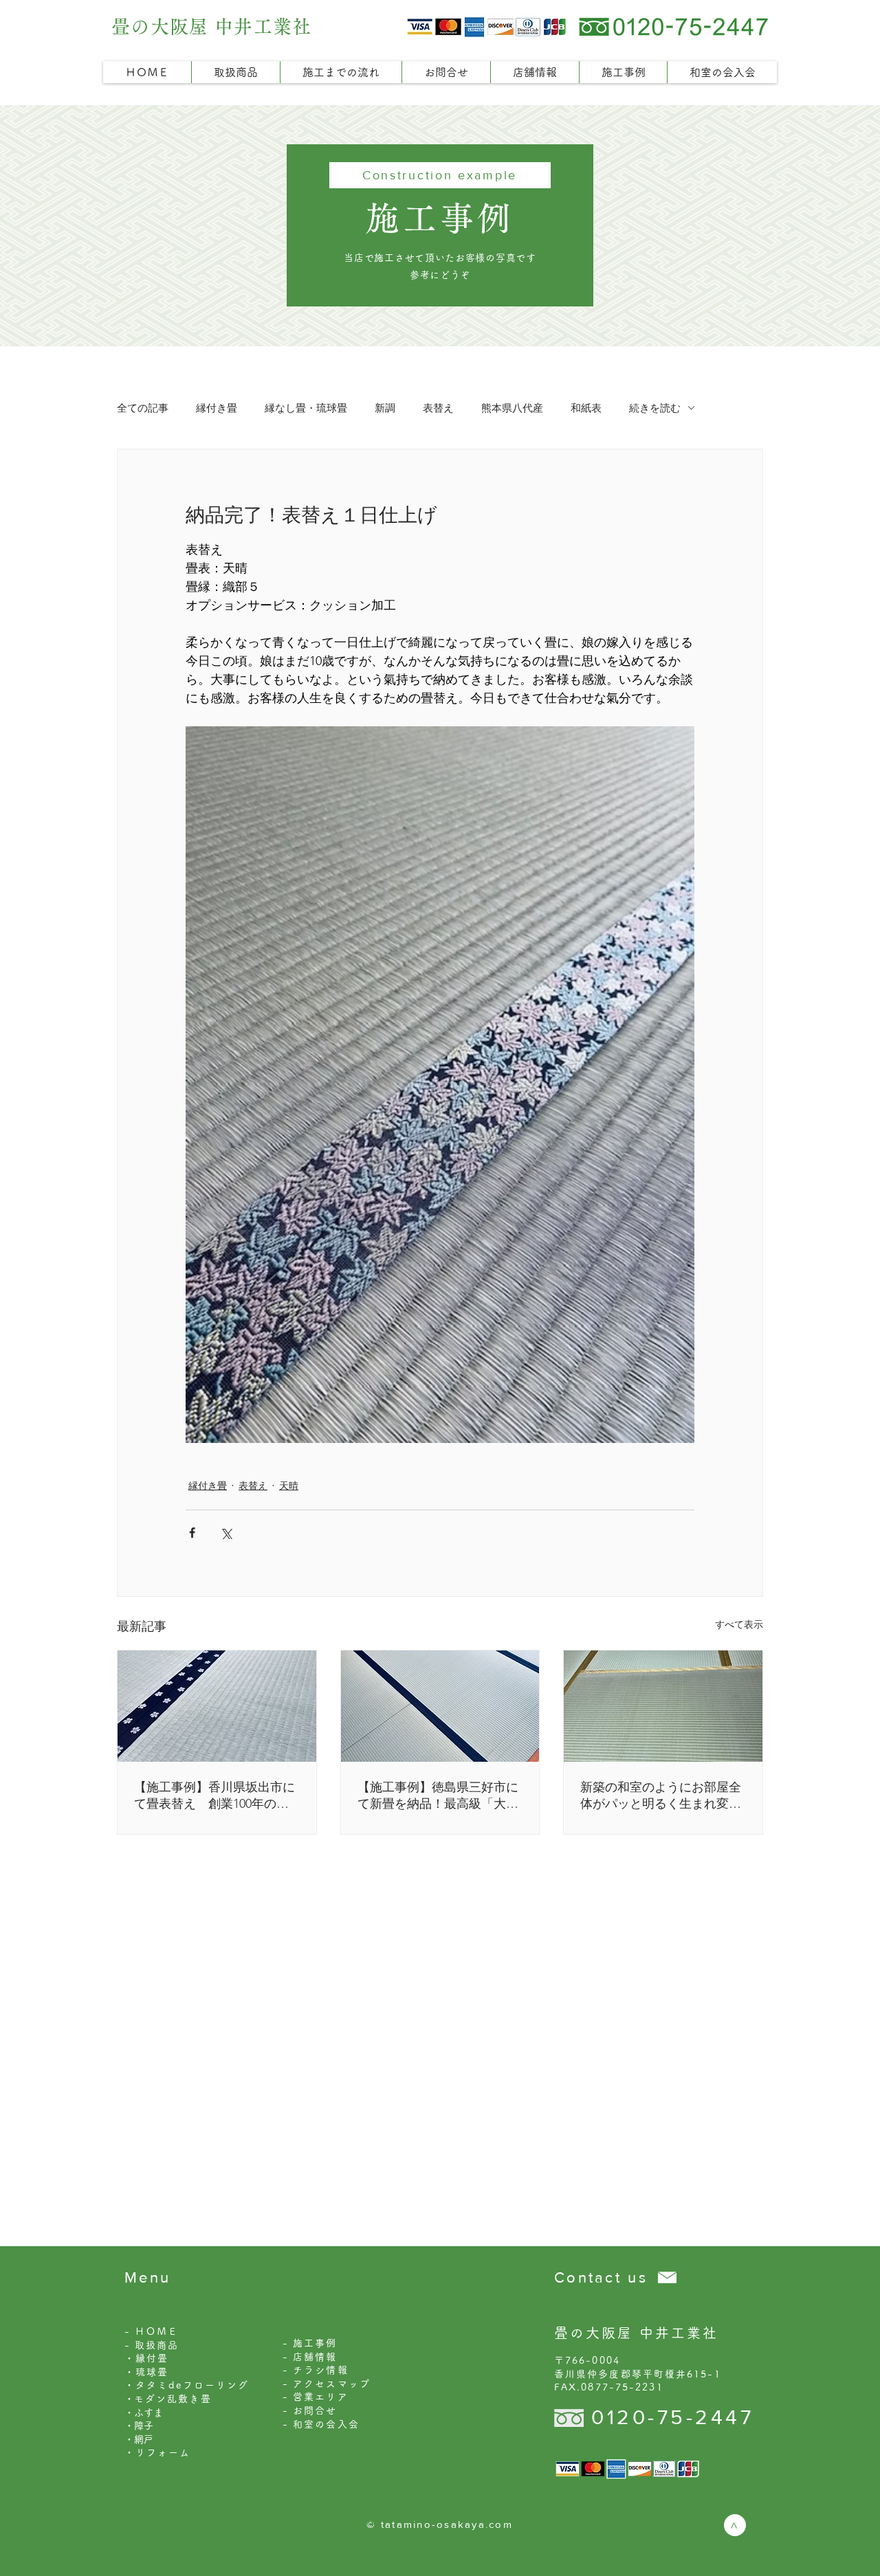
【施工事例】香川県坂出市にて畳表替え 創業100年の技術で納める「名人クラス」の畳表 (214, 1796)
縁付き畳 (217, 408)
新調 (385, 408)
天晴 (289, 1486)
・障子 (139, 2426)
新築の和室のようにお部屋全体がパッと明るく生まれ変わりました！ (661, 1796)
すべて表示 (739, 1624)
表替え (438, 408)
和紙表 (586, 408)
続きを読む (655, 408)
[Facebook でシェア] (192, 1533)
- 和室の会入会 (321, 2424)
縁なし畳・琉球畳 (306, 408)
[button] (235, 72)
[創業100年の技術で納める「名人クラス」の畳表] (217, 1706)
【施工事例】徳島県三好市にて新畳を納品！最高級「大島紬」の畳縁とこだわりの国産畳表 (438, 1796)
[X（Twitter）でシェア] (226, 1533)
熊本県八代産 (512, 408)
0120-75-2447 (672, 2417)
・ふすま (144, 2412)
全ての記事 (143, 408)
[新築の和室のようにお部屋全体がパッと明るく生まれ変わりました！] (663, 1706)
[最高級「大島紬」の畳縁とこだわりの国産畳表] (440, 1706)
